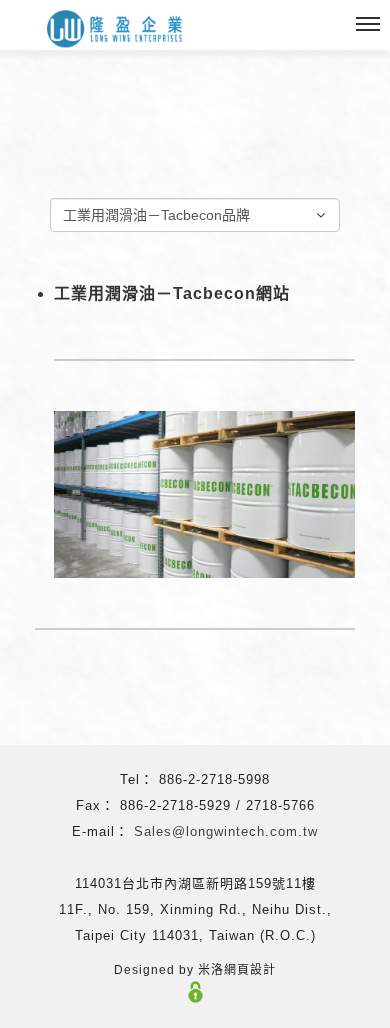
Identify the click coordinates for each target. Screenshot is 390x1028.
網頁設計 (250, 970)
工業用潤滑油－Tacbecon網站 (172, 293)
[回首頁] (115, 29)
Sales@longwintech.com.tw (226, 831)
